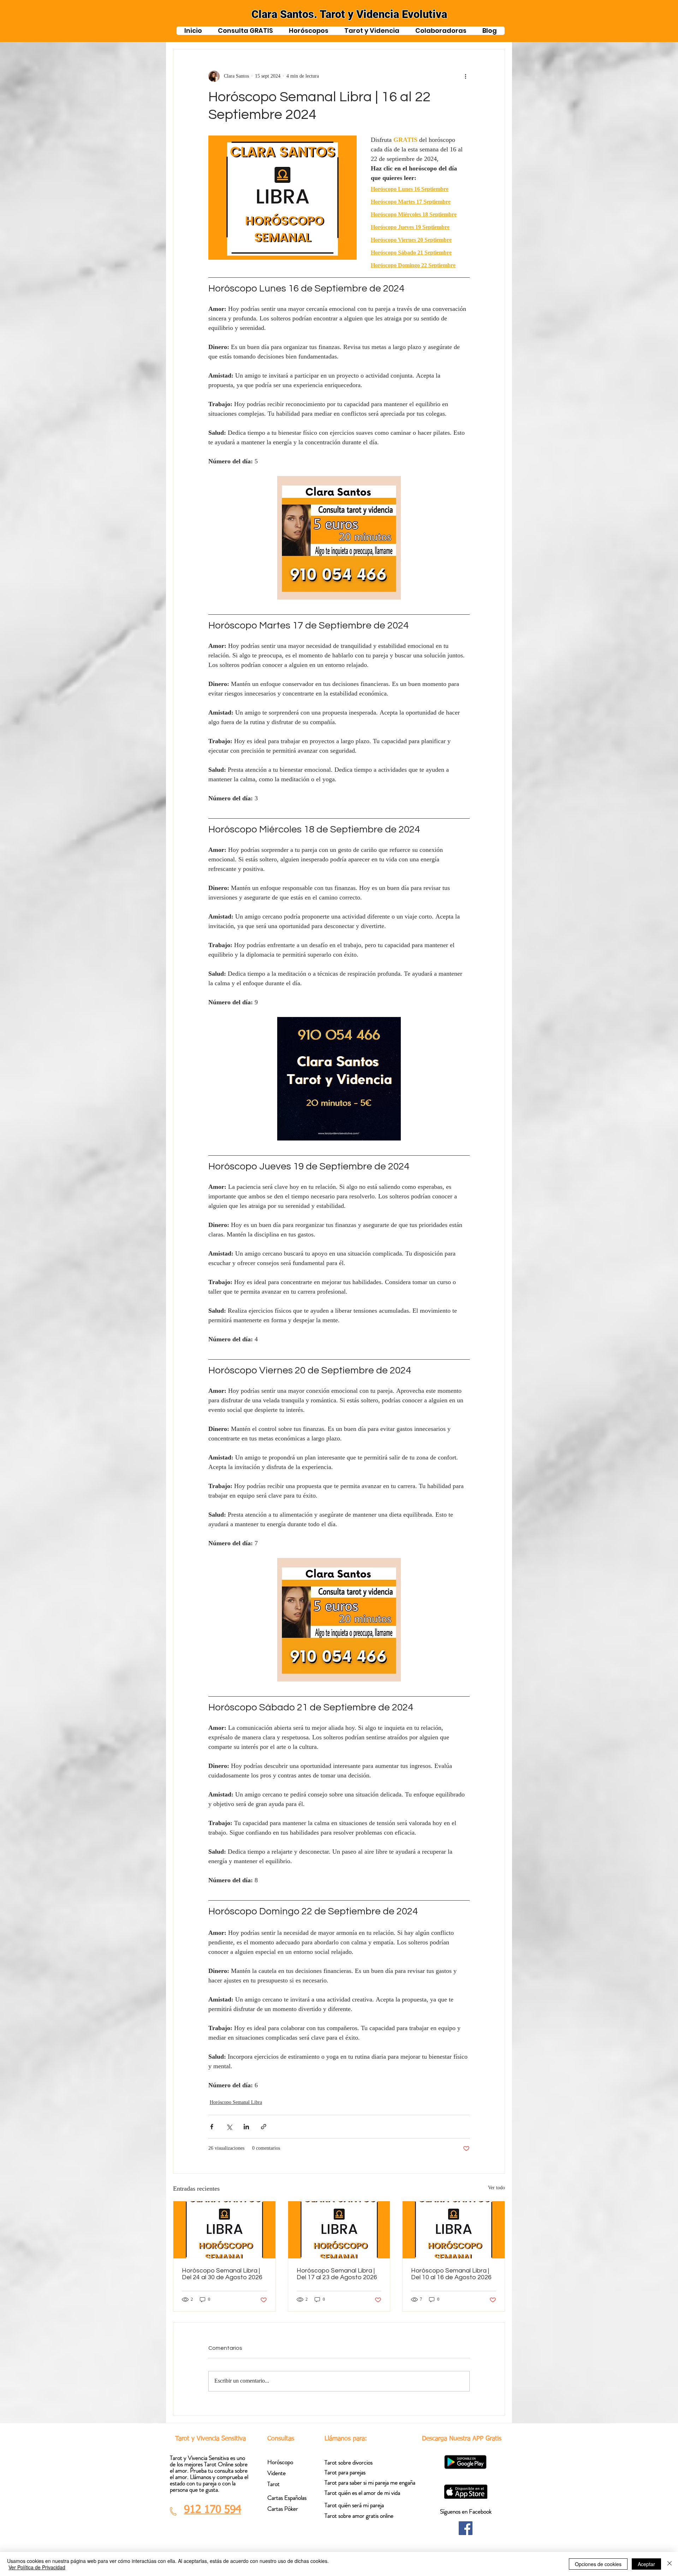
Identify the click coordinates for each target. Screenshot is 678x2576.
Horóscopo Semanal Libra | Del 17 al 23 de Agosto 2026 (337, 2274)
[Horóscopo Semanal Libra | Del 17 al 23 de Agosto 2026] (339, 2230)
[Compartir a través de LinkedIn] (246, 2127)
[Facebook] (466, 2528)
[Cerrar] (670, 2564)
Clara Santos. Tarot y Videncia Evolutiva (349, 14)
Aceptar (646, 2564)
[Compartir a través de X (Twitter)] (229, 2127)
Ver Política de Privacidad (37, 2567)
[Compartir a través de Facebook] (212, 2127)
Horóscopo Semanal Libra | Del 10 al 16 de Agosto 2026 (451, 2274)
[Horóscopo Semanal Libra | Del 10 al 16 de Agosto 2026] (454, 2230)
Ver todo (496, 2189)
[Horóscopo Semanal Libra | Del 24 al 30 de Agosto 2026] (224, 2230)
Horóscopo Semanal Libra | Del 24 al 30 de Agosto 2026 (222, 2274)
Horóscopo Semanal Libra (236, 2103)
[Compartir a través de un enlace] (264, 2127)
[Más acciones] (465, 76)
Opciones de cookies (598, 2564)
